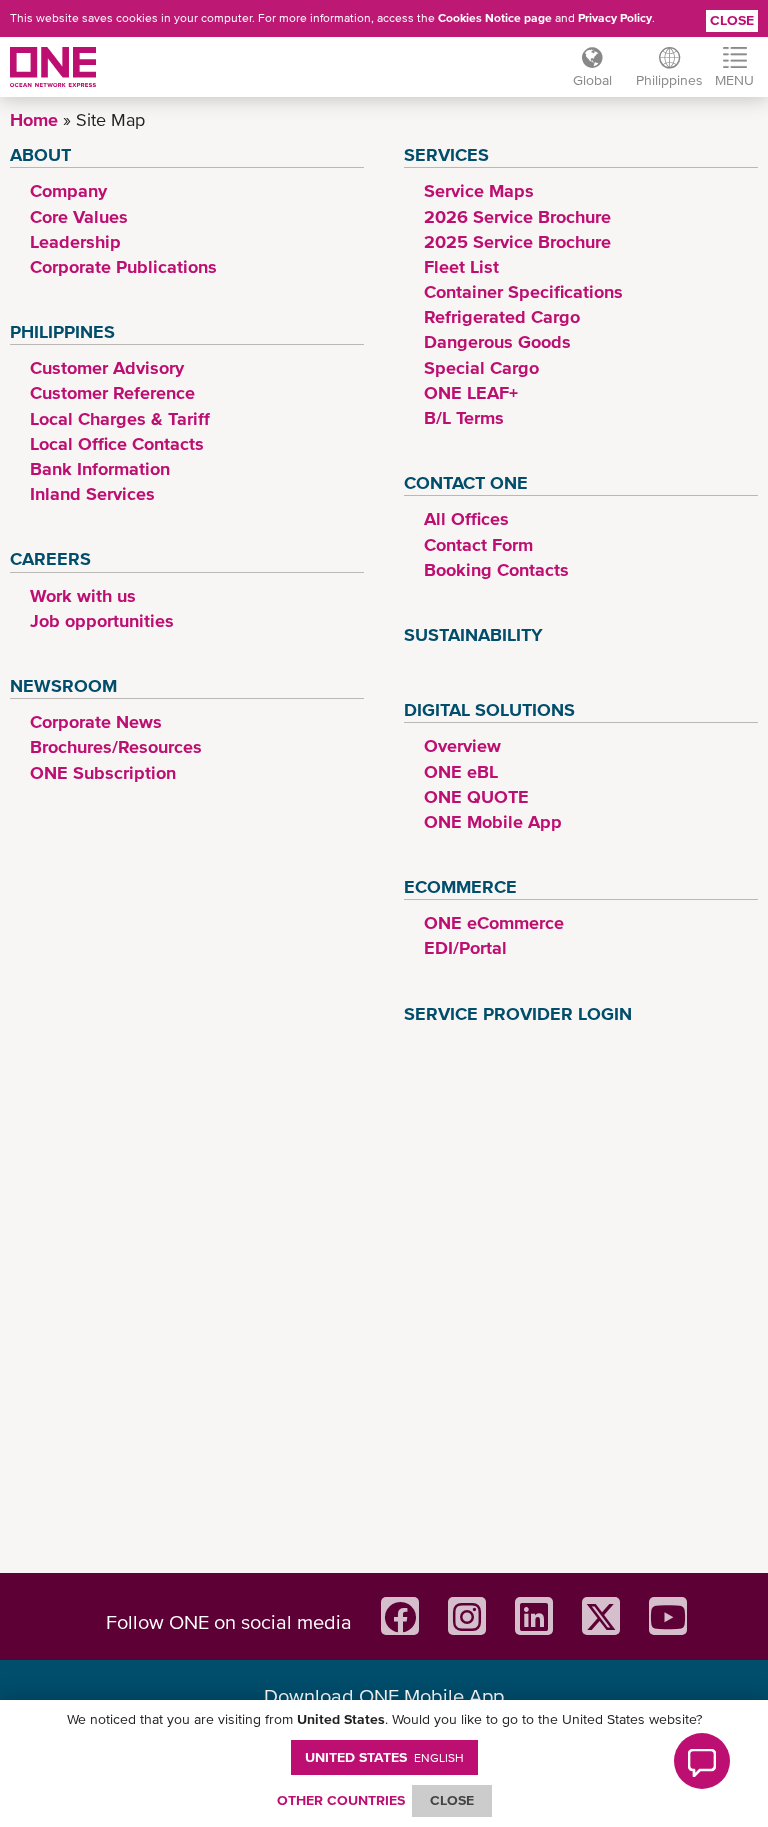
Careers (50, 558)
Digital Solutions (489, 709)
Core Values (79, 216)
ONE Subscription (103, 772)
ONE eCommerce (494, 922)
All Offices (466, 518)
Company (68, 190)
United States (384, 1757)
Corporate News (96, 721)
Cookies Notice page (495, 18)
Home (34, 119)
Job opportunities (102, 620)
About (40, 154)
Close (732, 20)
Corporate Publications (123, 266)
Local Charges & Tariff (120, 418)
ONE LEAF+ (471, 392)
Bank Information (100, 468)
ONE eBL (461, 771)
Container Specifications (523, 291)
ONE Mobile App (493, 821)
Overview (462, 745)
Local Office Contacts (117, 443)
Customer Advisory (107, 367)
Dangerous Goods (497, 341)
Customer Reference (112, 392)
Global (592, 80)
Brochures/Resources (116, 746)
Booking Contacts (496, 569)
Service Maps (479, 190)
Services (446, 154)
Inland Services (92, 493)
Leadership (75, 241)
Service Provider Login (518, 1013)
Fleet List (461, 266)
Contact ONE (466, 482)
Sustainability (473, 634)
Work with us (83, 595)
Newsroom (63, 685)
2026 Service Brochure (517, 216)
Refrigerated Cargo (502, 316)
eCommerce (460, 886)
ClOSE (452, 1800)
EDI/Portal (465, 947)
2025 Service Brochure (517, 241)
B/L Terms (464, 417)
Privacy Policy (615, 18)
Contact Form (478, 544)
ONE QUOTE (476, 796)
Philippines (62, 331)
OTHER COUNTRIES (341, 1800)
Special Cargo (481, 367)
